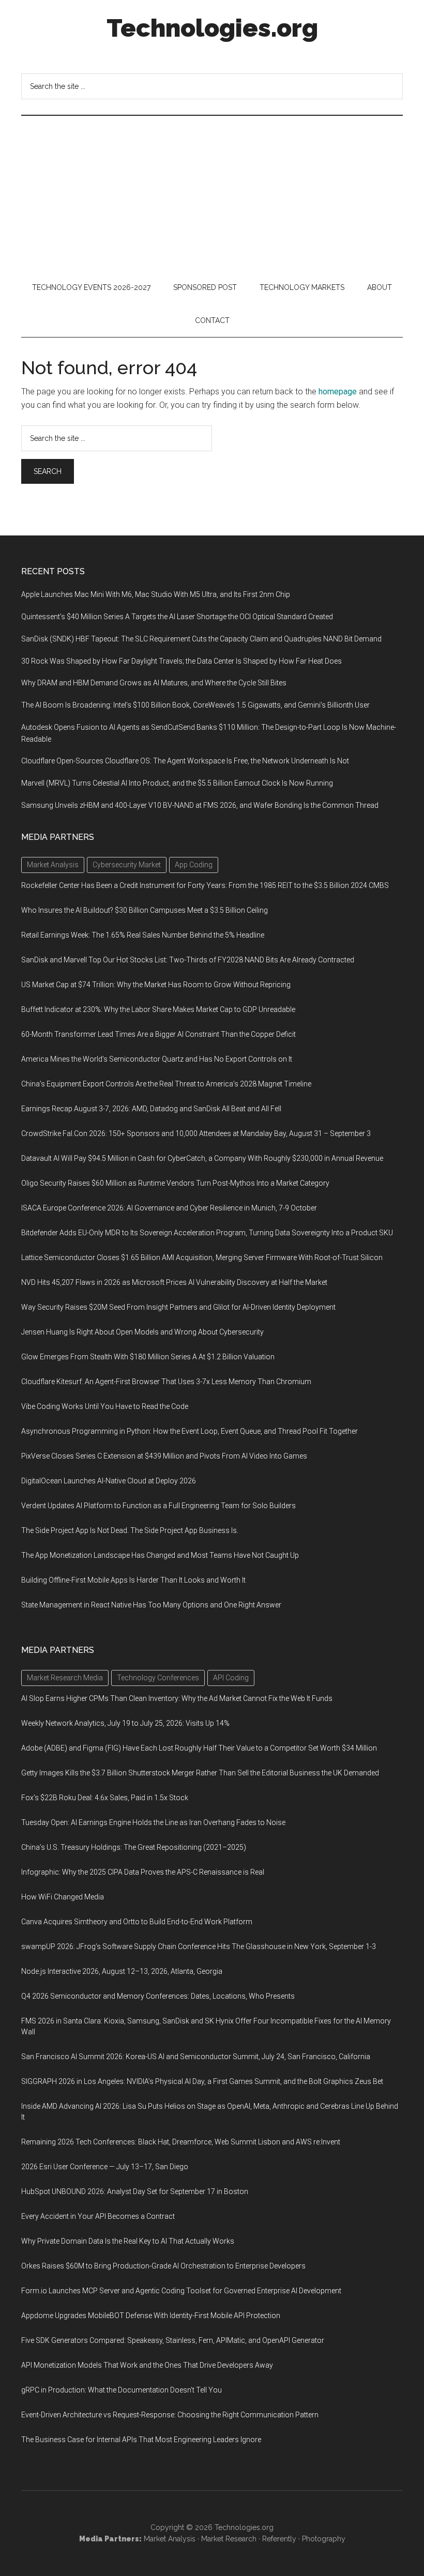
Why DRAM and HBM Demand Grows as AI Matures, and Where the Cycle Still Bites (154, 683)
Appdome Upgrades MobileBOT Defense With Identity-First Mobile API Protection (151, 2316)
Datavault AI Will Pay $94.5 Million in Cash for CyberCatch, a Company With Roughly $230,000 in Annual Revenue (202, 1158)
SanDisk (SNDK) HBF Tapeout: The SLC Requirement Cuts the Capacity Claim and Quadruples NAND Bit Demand (201, 639)
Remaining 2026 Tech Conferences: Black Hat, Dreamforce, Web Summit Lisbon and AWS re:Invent (181, 2142)
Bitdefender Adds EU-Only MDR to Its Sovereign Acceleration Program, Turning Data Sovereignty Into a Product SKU (207, 1233)
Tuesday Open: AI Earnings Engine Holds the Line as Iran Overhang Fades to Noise (153, 1822)
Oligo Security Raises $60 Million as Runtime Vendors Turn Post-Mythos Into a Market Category (175, 1183)
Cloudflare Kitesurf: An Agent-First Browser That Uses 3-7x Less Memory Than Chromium (166, 1382)
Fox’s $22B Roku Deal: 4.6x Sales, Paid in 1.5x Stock (105, 1798)
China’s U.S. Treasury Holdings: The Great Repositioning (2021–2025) (134, 1847)
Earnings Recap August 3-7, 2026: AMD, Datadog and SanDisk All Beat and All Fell (151, 1109)
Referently (279, 2539)
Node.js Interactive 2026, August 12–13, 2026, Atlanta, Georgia (122, 1971)
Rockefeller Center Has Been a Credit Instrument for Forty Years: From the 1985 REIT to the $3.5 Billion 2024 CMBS (205, 885)
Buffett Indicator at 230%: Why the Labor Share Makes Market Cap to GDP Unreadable (158, 1009)
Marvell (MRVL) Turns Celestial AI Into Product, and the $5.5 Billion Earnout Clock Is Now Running (177, 783)
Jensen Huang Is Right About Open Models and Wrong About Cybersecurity (142, 1332)
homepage (338, 392)
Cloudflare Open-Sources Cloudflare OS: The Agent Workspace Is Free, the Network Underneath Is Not (185, 761)
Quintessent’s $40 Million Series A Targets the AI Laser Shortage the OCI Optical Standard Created (177, 617)
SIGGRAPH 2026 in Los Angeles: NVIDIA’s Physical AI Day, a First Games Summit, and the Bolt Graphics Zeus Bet (202, 2081)
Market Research (229, 2539)
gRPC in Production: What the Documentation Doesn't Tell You (122, 2390)
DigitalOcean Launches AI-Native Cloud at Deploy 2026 (109, 1481)
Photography (324, 2539)
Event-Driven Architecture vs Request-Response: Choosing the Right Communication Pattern (170, 2415)
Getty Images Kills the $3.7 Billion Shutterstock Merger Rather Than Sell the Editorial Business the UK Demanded (200, 1773)
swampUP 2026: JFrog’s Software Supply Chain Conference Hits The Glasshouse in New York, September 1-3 (199, 1946)
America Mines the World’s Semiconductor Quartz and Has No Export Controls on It (157, 1059)
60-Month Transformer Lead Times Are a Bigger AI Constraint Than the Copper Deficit (158, 1034)
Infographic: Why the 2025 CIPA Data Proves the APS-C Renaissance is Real (143, 1872)
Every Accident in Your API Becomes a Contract (98, 2216)
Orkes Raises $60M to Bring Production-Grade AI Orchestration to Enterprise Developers (163, 2266)
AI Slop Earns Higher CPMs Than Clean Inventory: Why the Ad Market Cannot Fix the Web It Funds (177, 1698)
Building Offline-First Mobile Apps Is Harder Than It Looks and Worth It (133, 1580)
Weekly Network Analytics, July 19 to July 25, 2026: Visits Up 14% (125, 1723)
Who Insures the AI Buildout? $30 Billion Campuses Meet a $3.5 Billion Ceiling (145, 910)
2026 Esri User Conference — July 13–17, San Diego (105, 2167)
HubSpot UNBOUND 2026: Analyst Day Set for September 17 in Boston (135, 2191)
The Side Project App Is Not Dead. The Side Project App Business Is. (130, 1530)
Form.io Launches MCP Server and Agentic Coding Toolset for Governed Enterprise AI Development (181, 2291)
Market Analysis (170, 2539)
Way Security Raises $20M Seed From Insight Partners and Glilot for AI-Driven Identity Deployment (178, 1307)
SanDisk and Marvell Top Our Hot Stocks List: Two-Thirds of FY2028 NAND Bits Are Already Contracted (188, 960)
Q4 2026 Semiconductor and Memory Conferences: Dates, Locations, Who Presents (158, 1996)
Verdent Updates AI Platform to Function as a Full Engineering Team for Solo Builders (158, 1506)
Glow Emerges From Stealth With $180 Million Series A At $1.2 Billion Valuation (148, 1357)
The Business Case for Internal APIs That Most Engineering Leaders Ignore (141, 2440)
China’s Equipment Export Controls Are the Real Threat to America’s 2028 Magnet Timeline (166, 1084)
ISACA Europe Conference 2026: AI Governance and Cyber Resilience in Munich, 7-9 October (169, 1208)
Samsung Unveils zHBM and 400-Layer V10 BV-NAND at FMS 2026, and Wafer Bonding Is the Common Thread (200, 805)
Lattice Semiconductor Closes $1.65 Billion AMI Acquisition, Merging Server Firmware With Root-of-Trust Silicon (202, 1258)
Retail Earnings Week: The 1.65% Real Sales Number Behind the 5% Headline (143, 935)
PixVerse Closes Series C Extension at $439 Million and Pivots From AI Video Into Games (164, 1456)
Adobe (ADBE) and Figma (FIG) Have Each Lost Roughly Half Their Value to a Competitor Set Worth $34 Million (199, 1748)
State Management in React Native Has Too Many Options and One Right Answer (151, 1605)
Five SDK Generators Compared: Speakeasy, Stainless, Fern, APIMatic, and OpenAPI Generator (173, 2340)
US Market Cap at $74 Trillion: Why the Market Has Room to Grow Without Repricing (156, 985)
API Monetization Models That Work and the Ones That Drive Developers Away (147, 2365)
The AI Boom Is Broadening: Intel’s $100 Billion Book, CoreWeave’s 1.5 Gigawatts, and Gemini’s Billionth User (195, 705)
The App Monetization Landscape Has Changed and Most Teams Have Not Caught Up (160, 1555)
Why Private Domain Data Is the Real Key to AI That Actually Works (128, 2241)
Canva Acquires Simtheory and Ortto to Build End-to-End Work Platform (137, 1922)
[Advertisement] (212, 193)
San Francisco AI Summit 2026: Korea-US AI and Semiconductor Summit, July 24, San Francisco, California (196, 2057)
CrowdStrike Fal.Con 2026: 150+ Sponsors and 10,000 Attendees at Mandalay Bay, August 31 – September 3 (196, 1133)
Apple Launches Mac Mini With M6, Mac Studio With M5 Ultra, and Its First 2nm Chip (156, 594)
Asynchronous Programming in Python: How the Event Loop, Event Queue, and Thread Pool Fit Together (190, 1431)
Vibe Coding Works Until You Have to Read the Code (105, 1406)
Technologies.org (212, 28)
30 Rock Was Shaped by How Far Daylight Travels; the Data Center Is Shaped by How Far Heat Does (181, 661)
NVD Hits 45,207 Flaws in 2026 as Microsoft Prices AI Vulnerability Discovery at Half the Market (174, 1282)
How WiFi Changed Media (63, 1897)
